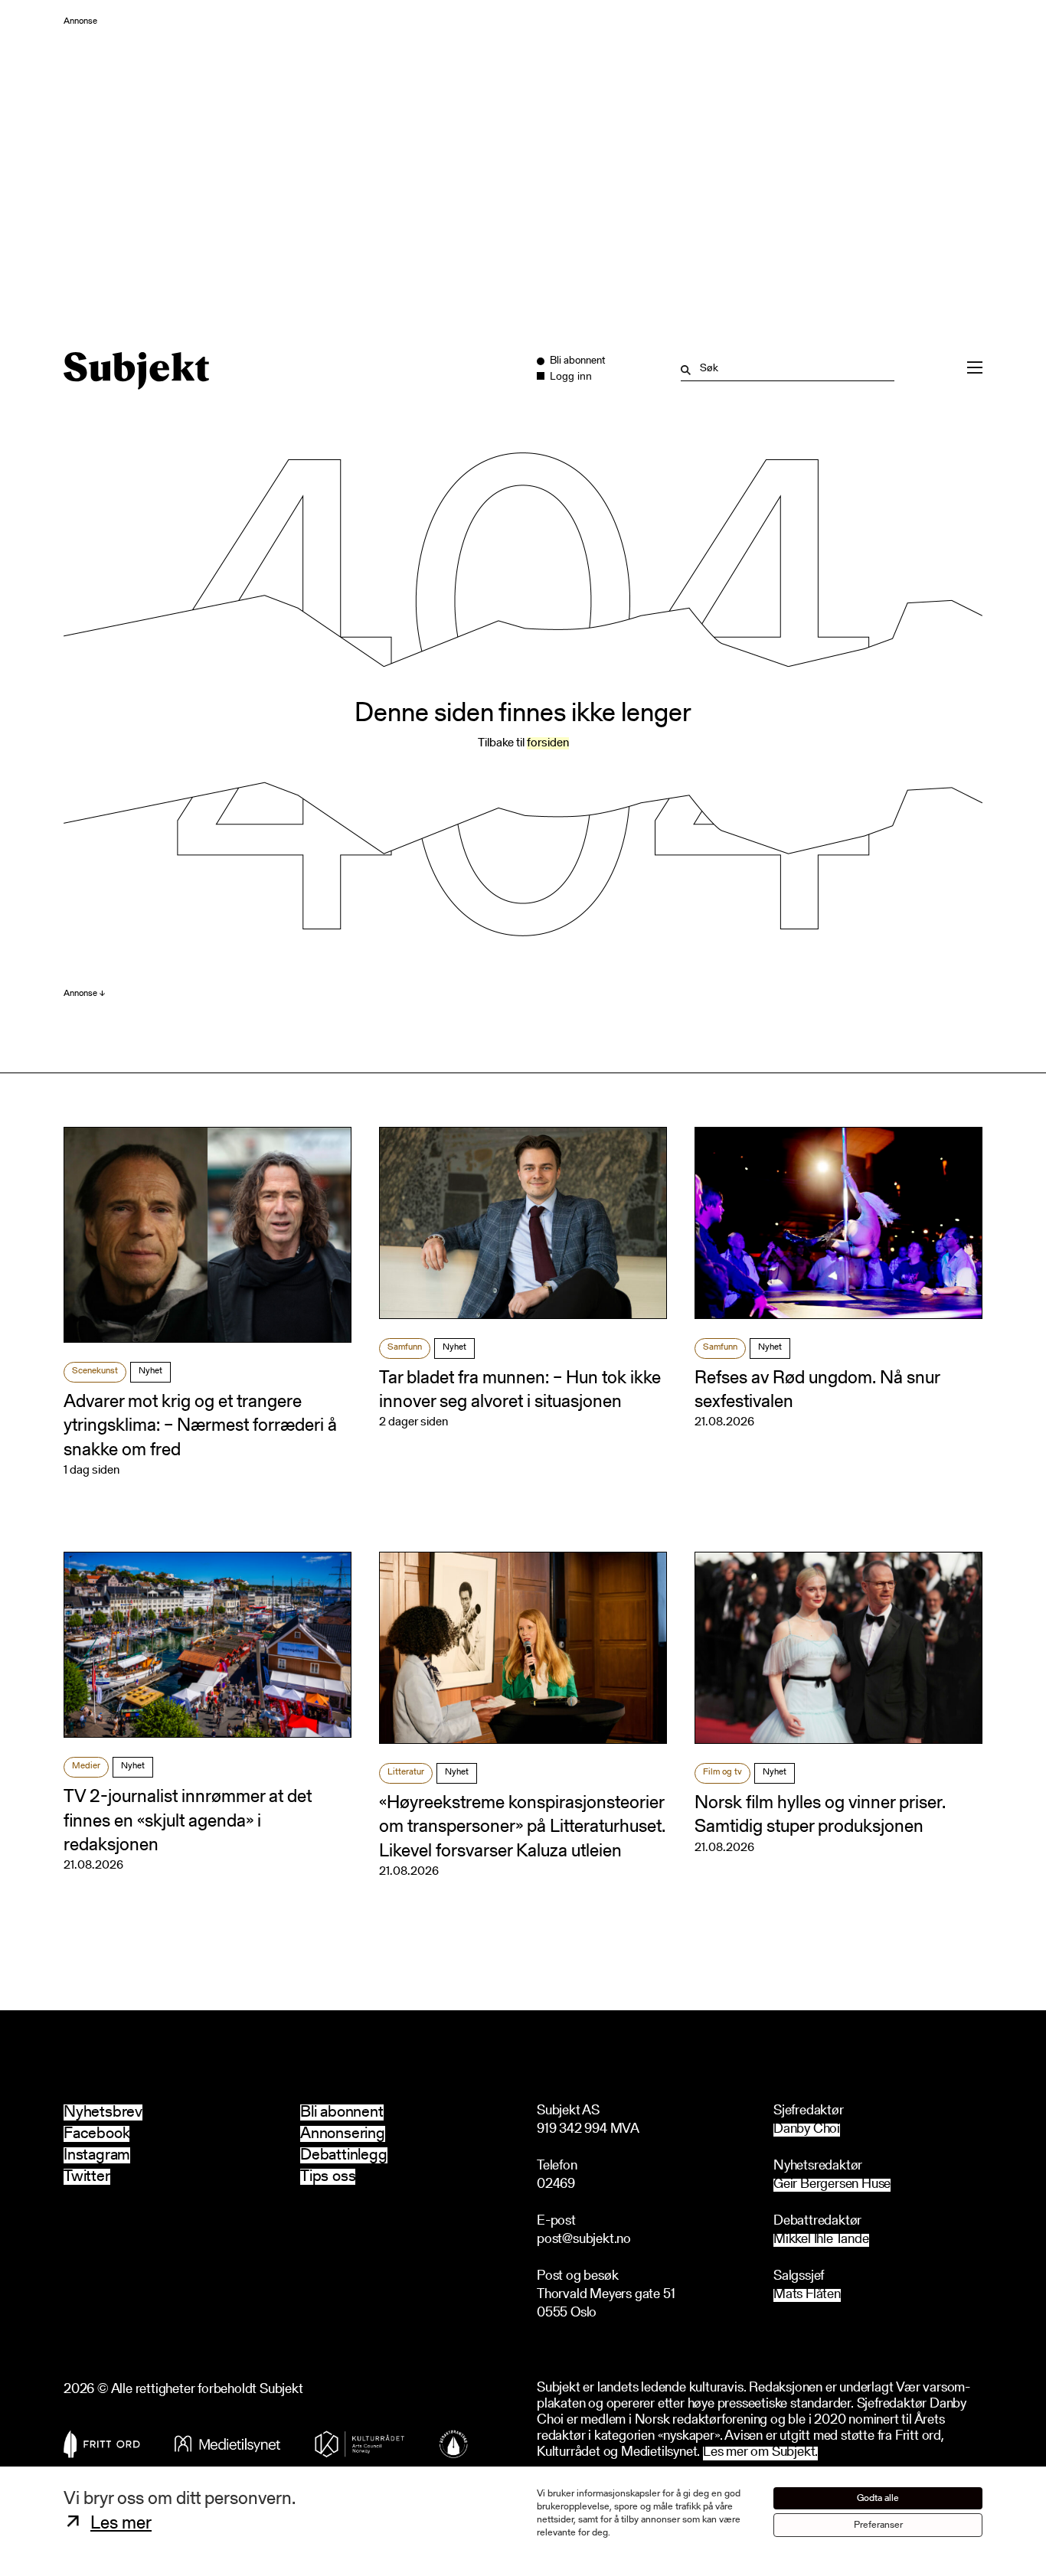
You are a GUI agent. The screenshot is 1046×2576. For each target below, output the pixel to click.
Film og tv (722, 1772)
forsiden (548, 743)
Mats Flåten (807, 2295)
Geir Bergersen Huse (832, 2185)
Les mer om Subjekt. (760, 2453)
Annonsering (343, 2134)
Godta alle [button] (878, 2498)
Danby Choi (807, 2130)
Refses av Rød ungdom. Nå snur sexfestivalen (817, 1391)
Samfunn (405, 1347)
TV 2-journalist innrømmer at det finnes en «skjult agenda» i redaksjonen (188, 1821)
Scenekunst (95, 1371)
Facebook (96, 2134)
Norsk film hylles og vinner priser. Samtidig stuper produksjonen (820, 1815)
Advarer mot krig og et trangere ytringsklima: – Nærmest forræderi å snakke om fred (200, 1426)
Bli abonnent (342, 2112)
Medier (86, 1766)
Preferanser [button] (878, 2525)
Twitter (87, 2177)
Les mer (121, 2524)
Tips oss (328, 2177)
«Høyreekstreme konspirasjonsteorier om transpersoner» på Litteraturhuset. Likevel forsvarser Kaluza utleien (522, 1827)
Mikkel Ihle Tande (821, 2240)
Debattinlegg (344, 2155)
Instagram (97, 2155)
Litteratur (406, 1772)
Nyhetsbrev (103, 2112)
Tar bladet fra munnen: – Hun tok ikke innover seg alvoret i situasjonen (520, 1391)
